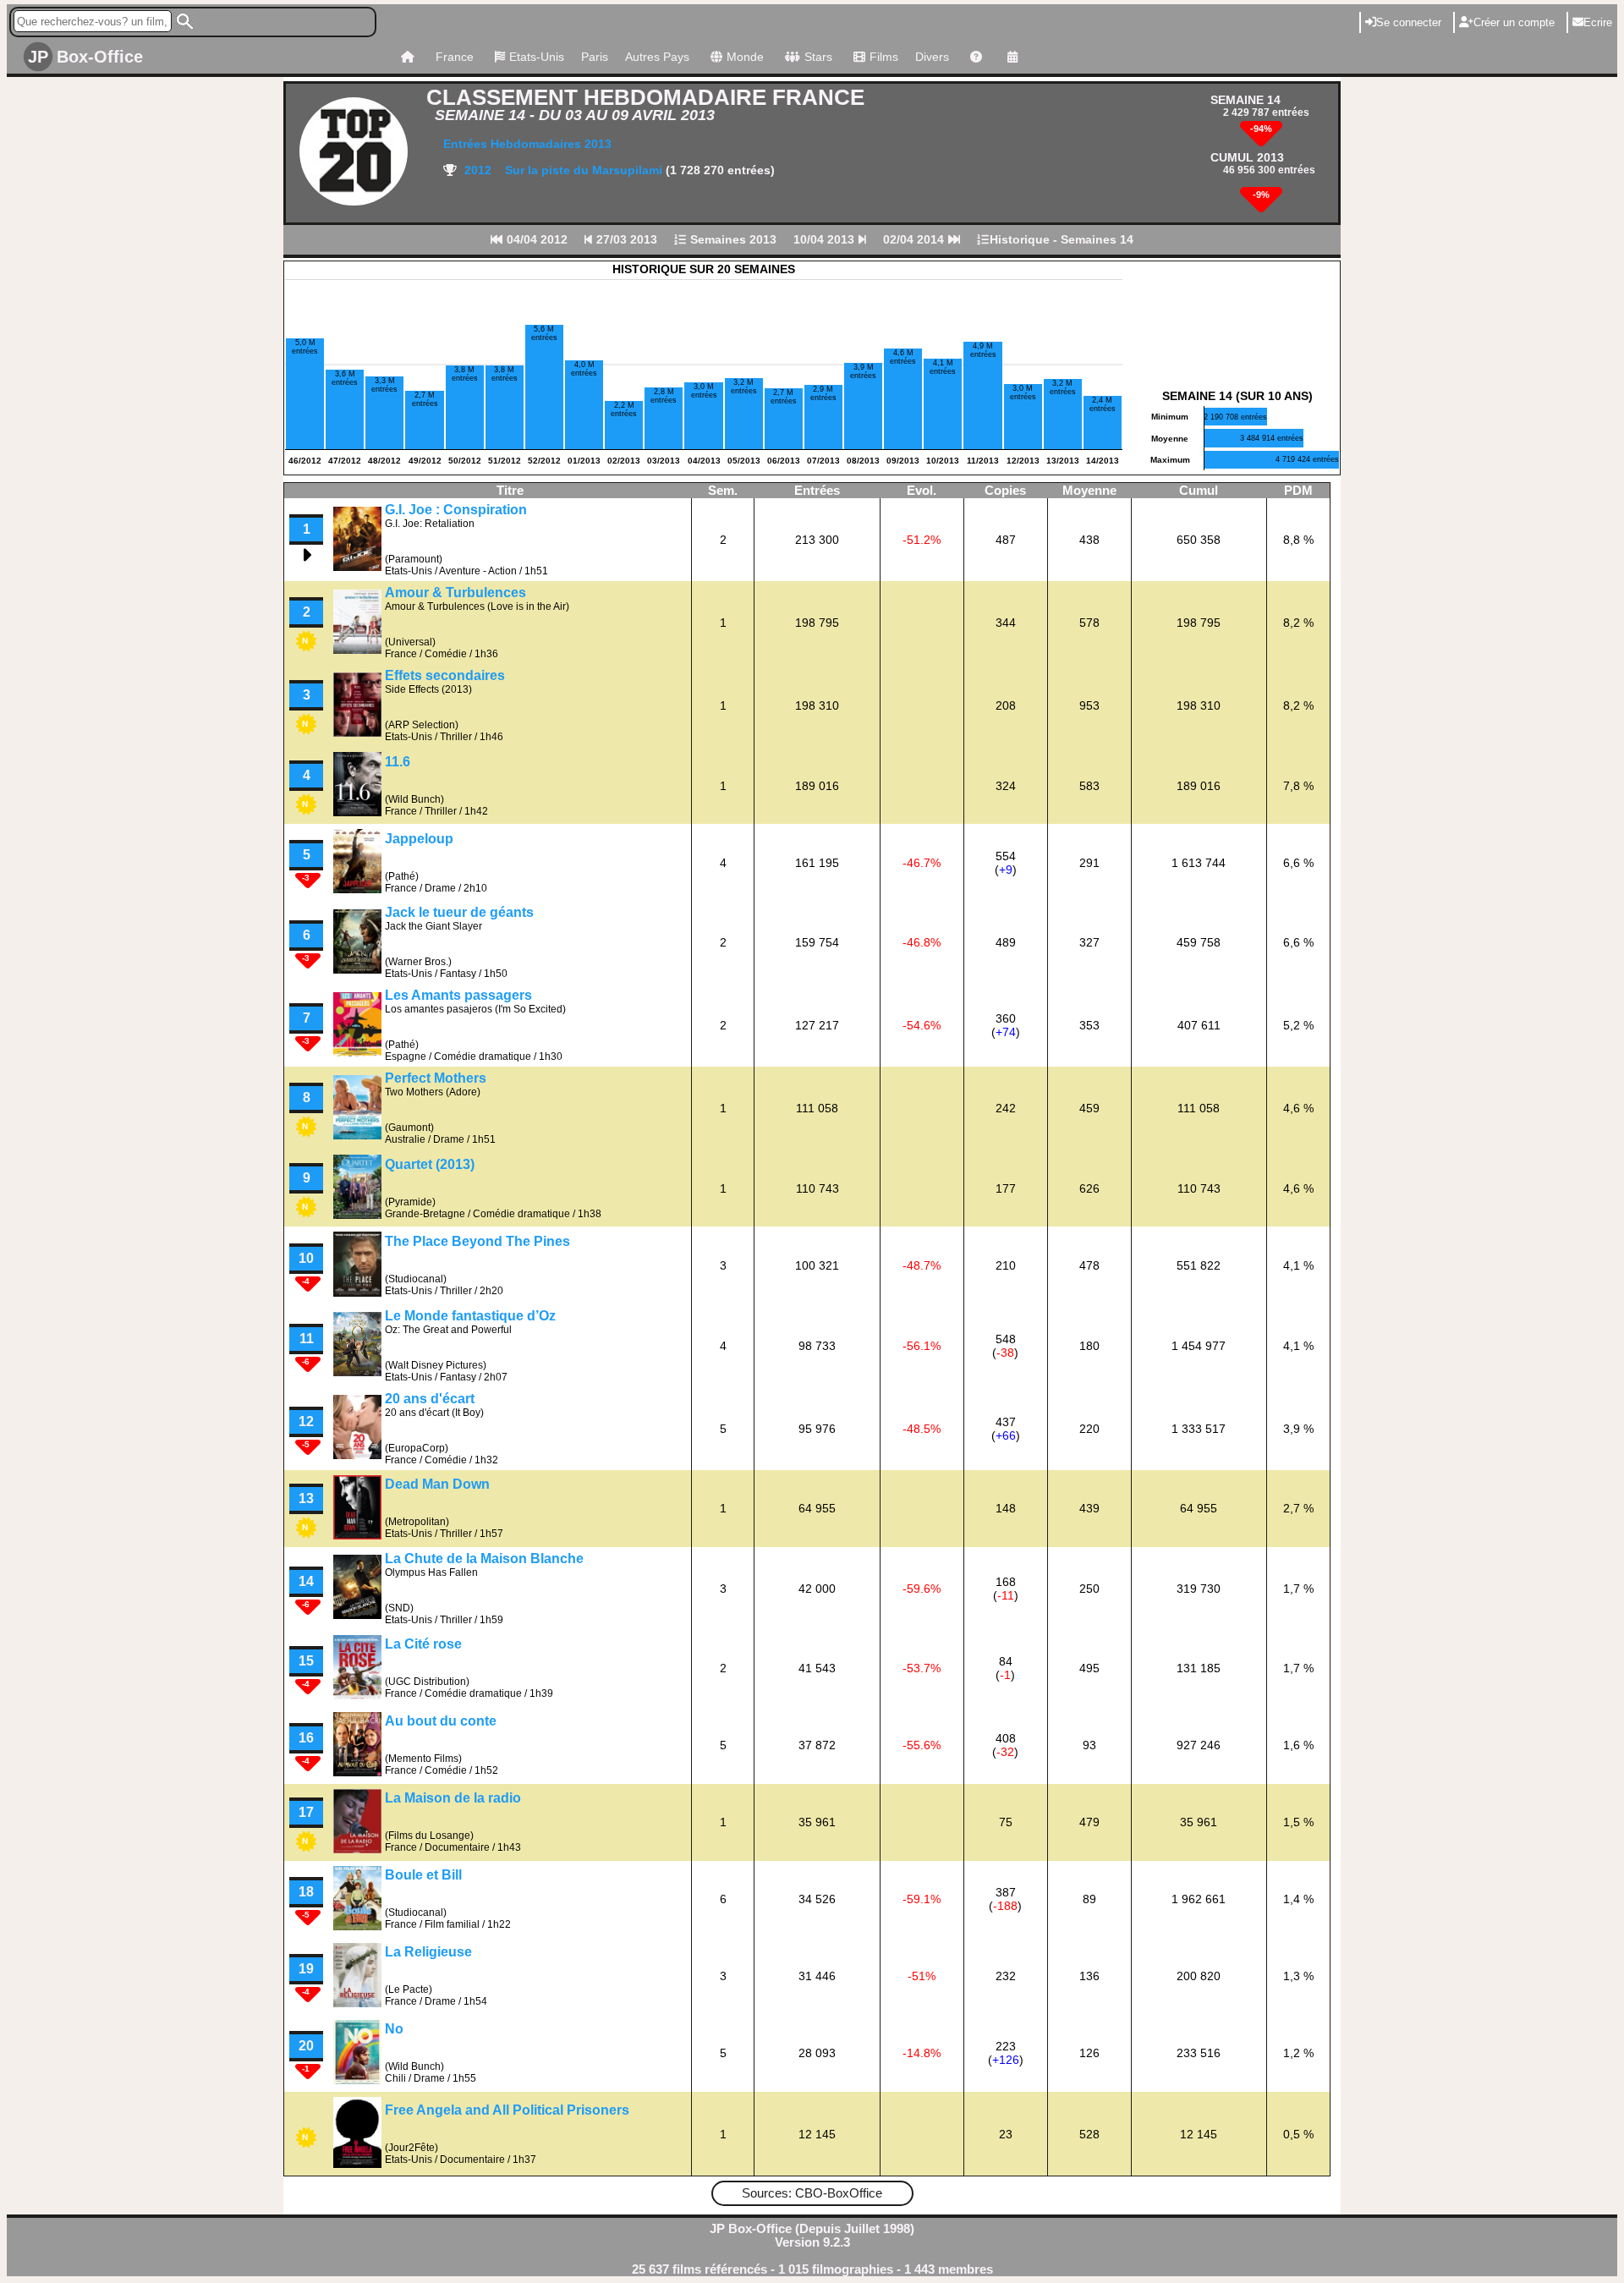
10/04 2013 (826, 239)
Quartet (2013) (430, 1164)
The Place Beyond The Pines (477, 1241)
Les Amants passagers (458, 995)
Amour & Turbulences (455, 593)
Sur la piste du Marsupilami (585, 170)
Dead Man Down (437, 1484)
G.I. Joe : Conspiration (456, 510)
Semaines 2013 (732, 239)
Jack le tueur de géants (459, 912)
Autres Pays (657, 57)
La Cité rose (423, 1644)
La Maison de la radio (453, 1798)
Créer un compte (1514, 22)
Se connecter (1409, 22)
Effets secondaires (445, 675)
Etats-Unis (537, 57)
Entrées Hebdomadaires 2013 (527, 144)
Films (884, 57)
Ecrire (1598, 22)
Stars (818, 57)
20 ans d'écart (430, 1399)
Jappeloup (419, 839)
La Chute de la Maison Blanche (484, 1559)
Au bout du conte (441, 1721)
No (394, 2029)
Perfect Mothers (436, 1078)
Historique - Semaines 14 (1062, 239)
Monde (745, 57)
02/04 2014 (915, 239)
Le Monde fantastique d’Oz (470, 1316)
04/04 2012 (535, 239)
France (455, 57)
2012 (476, 170)
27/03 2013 (625, 239)
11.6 (398, 762)
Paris (595, 57)
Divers (932, 57)
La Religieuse (428, 1952)
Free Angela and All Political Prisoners (507, 2110)
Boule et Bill (423, 1875)
